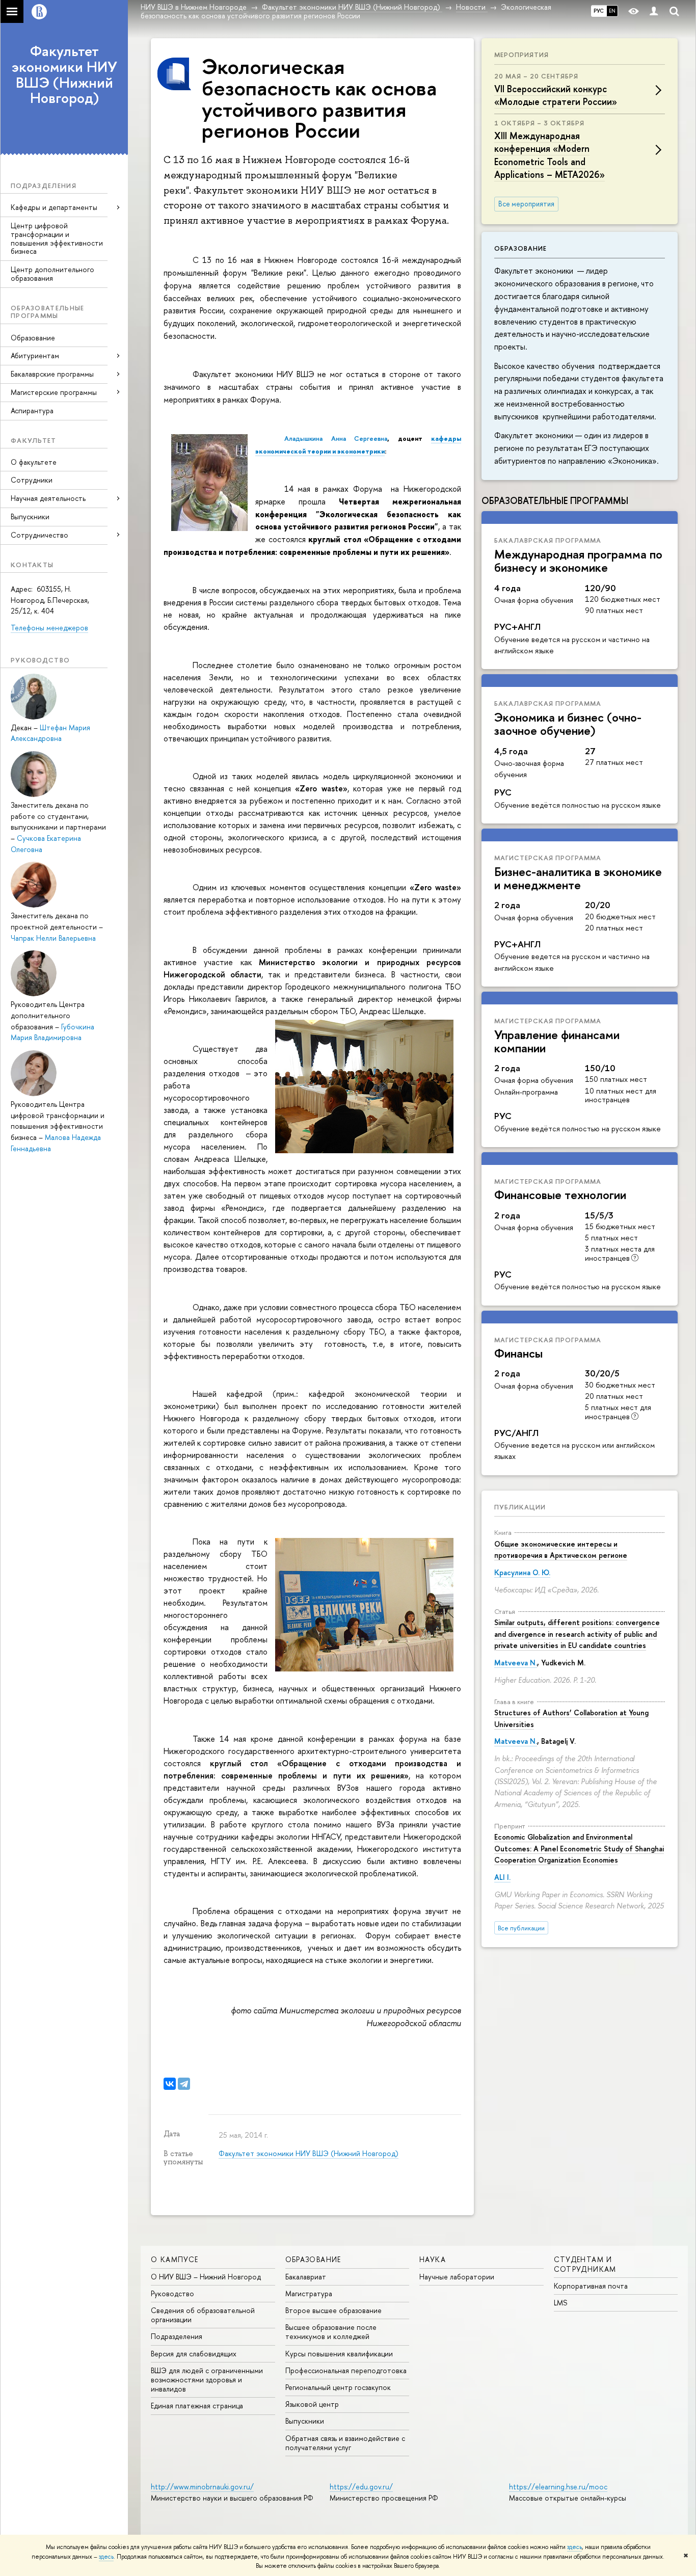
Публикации (520, 1507)
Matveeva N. (516, 1663)
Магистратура (309, 2293)
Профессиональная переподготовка (346, 2370)
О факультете (34, 462)
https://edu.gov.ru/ (361, 2487)
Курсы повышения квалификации (339, 2354)
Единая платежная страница (197, 2406)
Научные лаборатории (457, 2277)
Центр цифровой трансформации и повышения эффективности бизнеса (57, 238)
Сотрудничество (39, 535)
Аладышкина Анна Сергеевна (336, 438)
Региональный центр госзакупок (338, 2387)
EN (612, 11)
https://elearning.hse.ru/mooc (558, 2487)
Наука (433, 2259)
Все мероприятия (526, 204)
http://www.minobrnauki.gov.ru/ (202, 2487)
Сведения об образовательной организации (203, 2315)
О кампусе (175, 2259)
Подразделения (177, 2336)
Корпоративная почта (591, 2286)
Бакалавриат (306, 2277)
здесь (574, 2547)
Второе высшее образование (333, 2310)
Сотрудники (32, 480)
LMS (560, 2303)
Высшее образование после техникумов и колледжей (331, 2332)
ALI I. (502, 1877)
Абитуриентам (35, 355)
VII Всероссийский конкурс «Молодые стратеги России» (556, 95)
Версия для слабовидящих (194, 2354)
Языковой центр (312, 2404)
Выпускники (30, 516)
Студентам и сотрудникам (585, 2264)
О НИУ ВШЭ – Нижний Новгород (206, 2277)
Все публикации (521, 1928)
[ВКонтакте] (170, 2084)
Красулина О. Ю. (522, 1572)
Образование (33, 338)
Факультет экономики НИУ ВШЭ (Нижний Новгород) (64, 74)
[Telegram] (184, 2084)
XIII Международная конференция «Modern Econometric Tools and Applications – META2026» (550, 155)
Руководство (172, 2293)
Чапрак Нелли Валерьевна (53, 938)
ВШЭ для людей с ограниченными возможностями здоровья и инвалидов (207, 2380)
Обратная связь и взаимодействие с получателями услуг (345, 2443)
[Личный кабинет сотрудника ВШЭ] (654, 11)
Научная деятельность (48, 498)
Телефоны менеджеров (49, 628)
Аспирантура (32, 410)
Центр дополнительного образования (52, 274)
